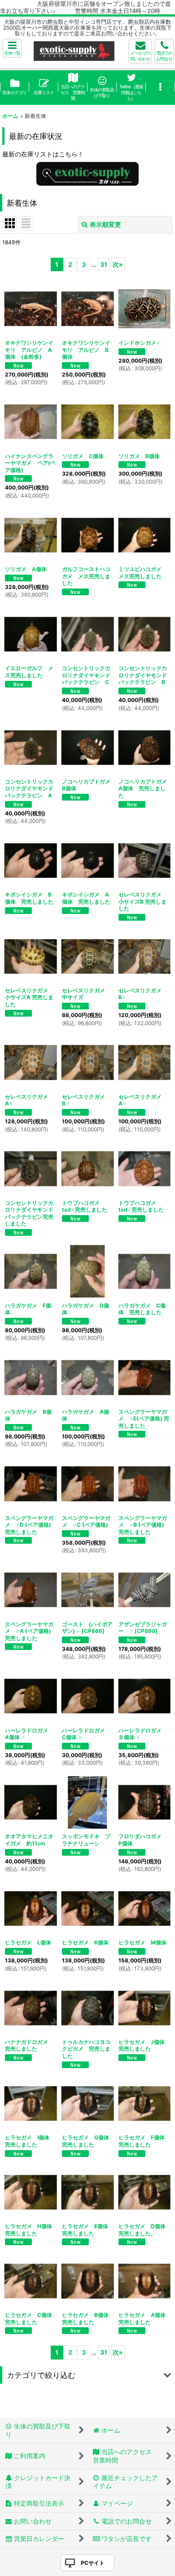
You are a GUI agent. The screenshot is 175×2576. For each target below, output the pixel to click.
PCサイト (93, 2563)
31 (104, 264)
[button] (12, 48)
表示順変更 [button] (105, 224)
